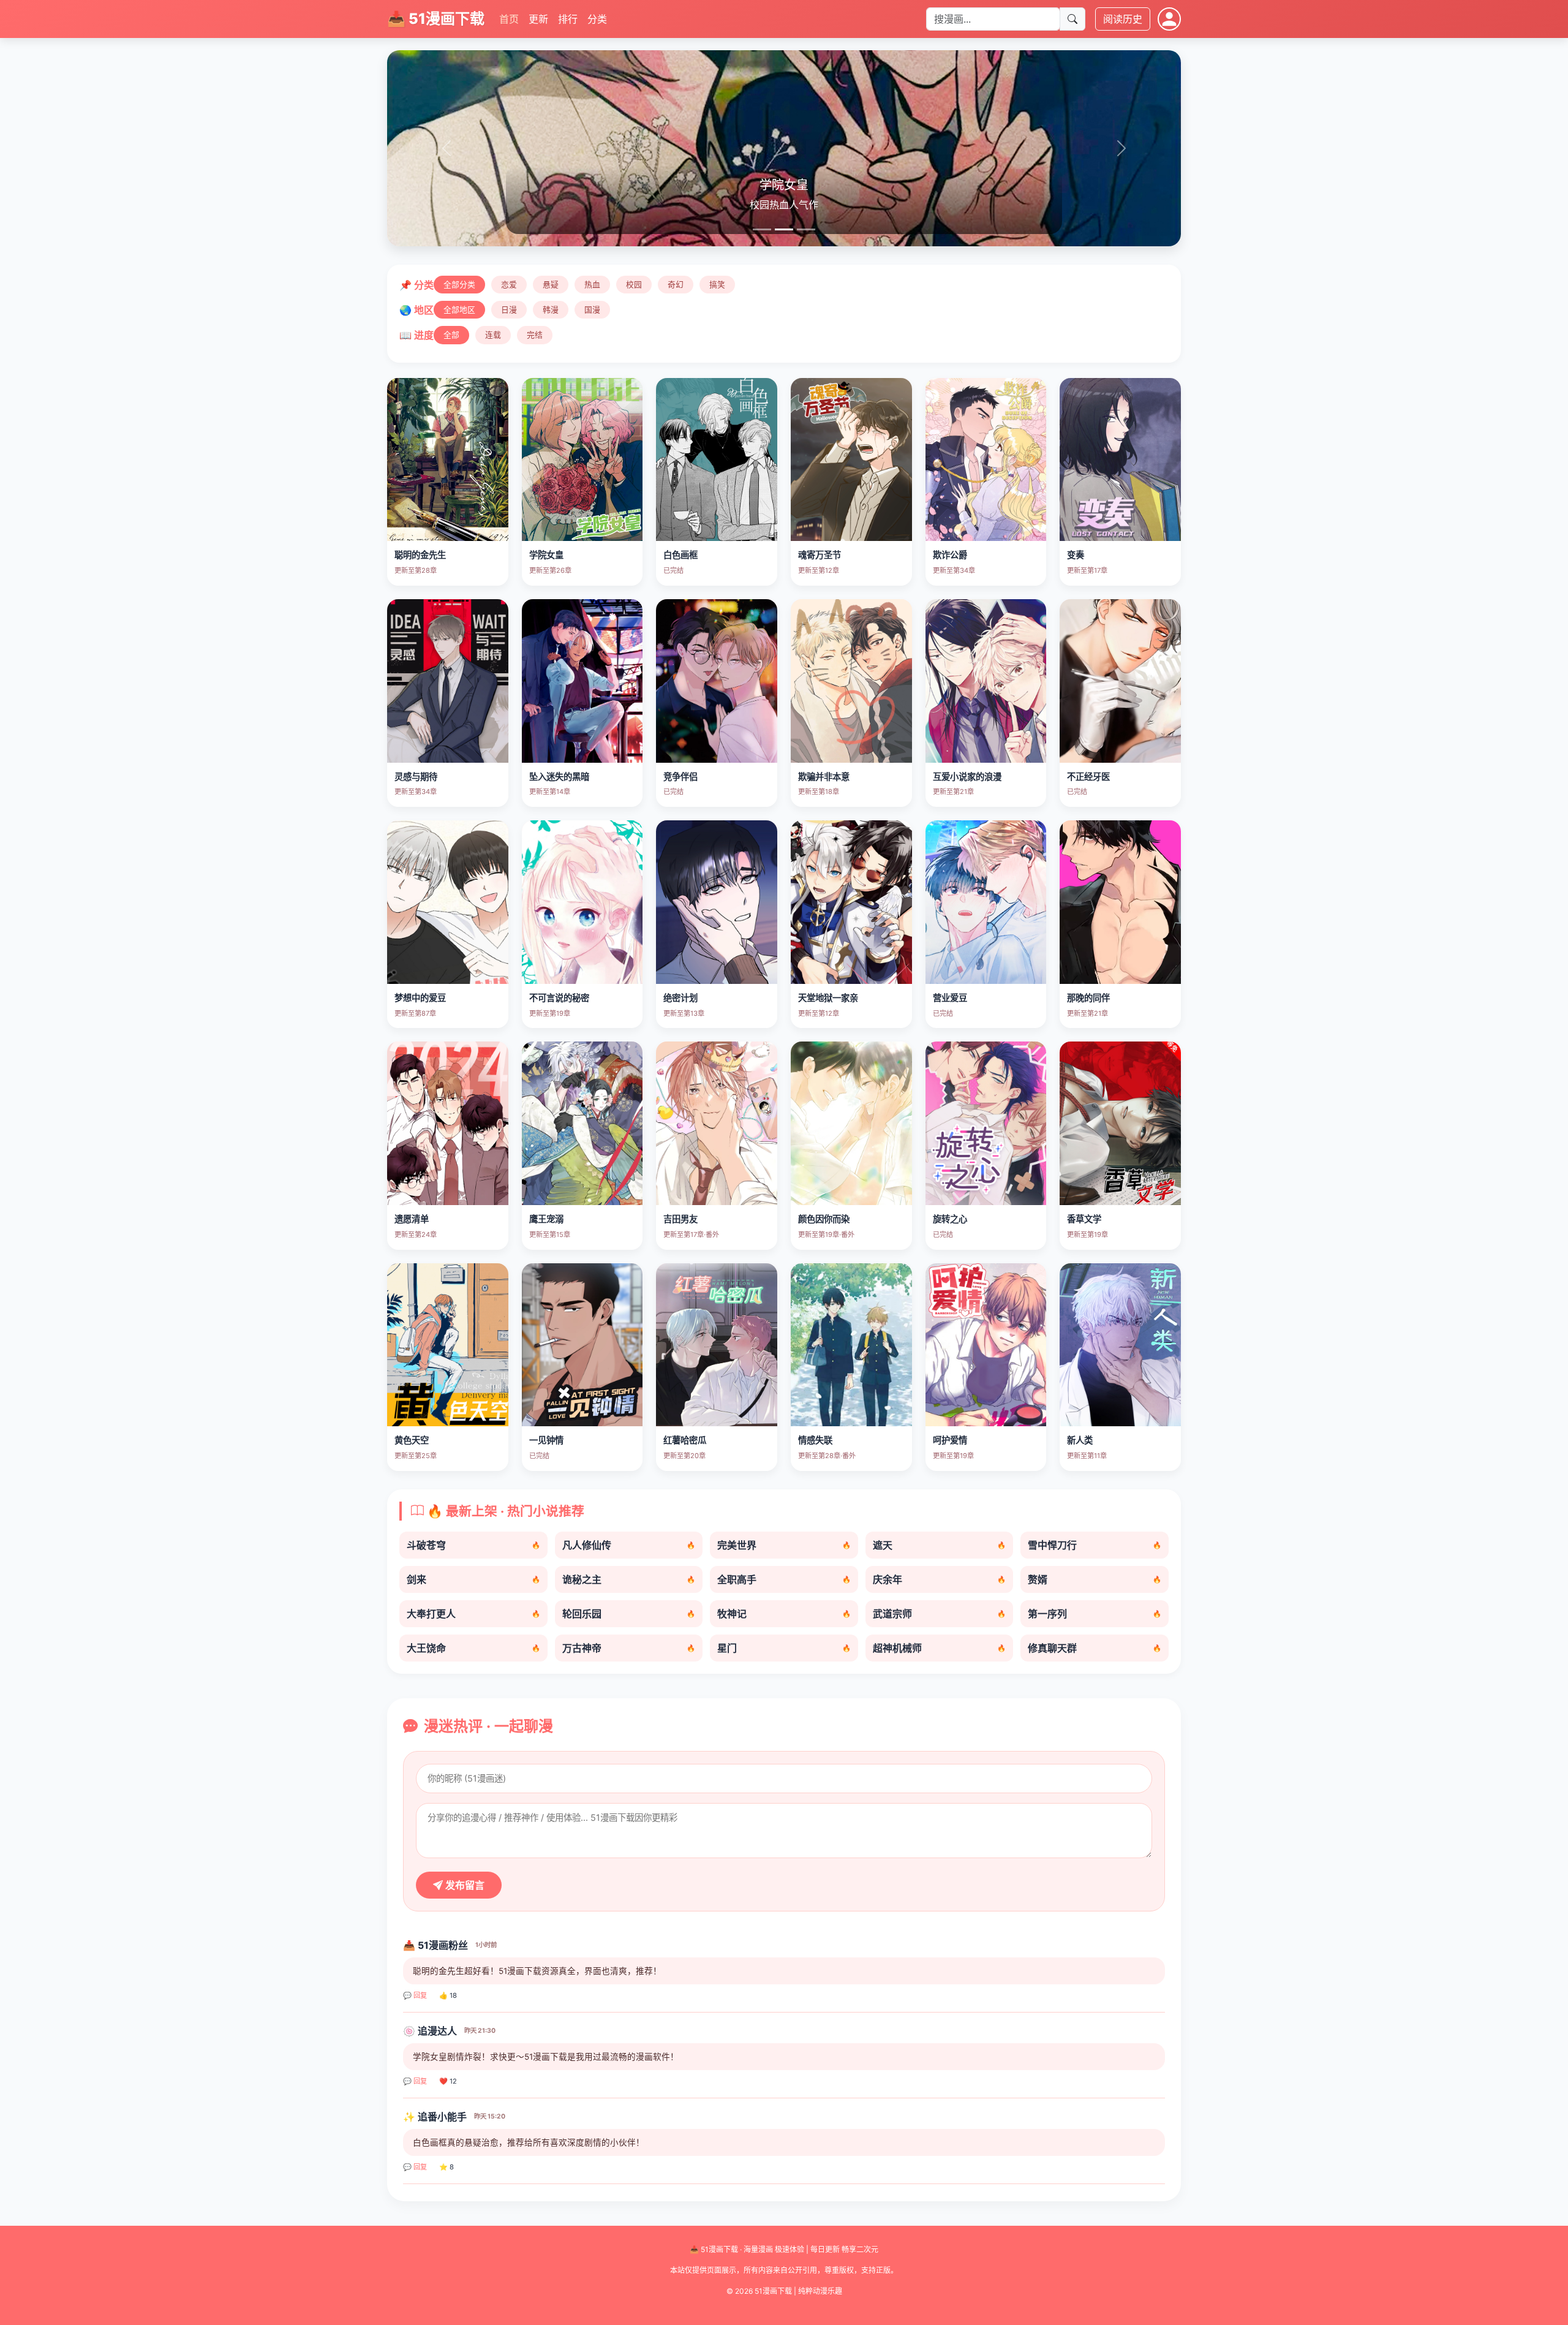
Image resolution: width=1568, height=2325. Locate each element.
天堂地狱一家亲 (828, 998)
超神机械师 (940, 1648)
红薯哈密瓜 (685, 1440)
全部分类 (459, 285)
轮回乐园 (629, 1614)
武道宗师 (940, 1614)
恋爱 (509, 285)
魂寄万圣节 (820, 555)
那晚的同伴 (1088, 998)
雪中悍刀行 (1095, 1545)
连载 (493, 335)
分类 (597, 19)
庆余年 (940, 1579)
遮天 (940, 1545)
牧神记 (784, 1614)
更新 (538, 19)
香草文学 (1084, 1219)
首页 (509, 19)
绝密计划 (680, 998)
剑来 (473, 1579)
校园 (634, 285)
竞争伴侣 (680, 777)
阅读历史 (1123, 19)
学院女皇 (546, 555)
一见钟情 (546, 1440)
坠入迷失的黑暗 (559, 777)
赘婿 (1095, 1579)
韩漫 (551, 310)
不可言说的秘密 (559, 998)
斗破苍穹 (473, 1545)
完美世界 (784, 1545)
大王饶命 (473, 1648)
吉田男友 (680, 1219)
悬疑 (551, 285)
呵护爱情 (950, 1440)
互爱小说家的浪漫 (967, 777)
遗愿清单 (412, 1219)
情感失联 (815, 1440)
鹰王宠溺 (546, 1219)
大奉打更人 (473, 1614)
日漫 (509, 310)
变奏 (1076, 555)
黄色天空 (412, 1440)
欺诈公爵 (950, 555)
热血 (592, 285)
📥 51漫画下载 (436, 19)
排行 (568, 19)
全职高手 (784, 1579)
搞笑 (717, 285)
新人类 (1080, 1440)
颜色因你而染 (824, 1219)
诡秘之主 (629, 1579)
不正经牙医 (1088, 777)
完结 (535, 335)
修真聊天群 (1095, 1648)
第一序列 (1095, 1614)
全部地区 (459, 310)
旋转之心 (950, 1219)
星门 (784, 1648)
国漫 (592, 310)
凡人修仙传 (629, 1545)
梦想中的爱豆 (420, 998)
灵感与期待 (416, 777)
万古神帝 (629, 1648)
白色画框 (680, 555)
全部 (451, 335)
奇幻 (676, 285)
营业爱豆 (950, 998)
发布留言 (464, 1885)
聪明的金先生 (420, 555)
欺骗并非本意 (824, 777)
